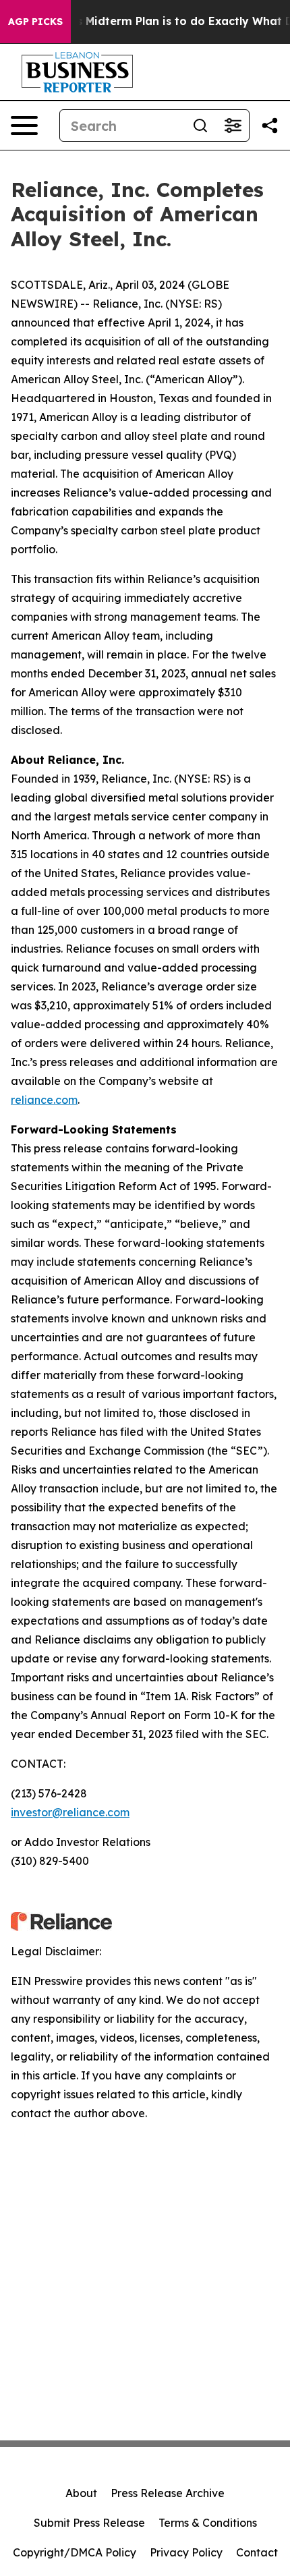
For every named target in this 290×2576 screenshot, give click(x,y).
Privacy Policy (186, 2552)
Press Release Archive (168, 2493)
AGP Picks (35, 22)
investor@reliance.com (70, 1812)
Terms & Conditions (208, 2523)
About (81, 2493)
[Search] (200, 125)
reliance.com (44, 1100)
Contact (257, 2552)
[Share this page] (270, 125)
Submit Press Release (89, 2523)
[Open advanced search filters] (233, 125)
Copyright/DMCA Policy (75, 2552)
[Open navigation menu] (24, 125)
